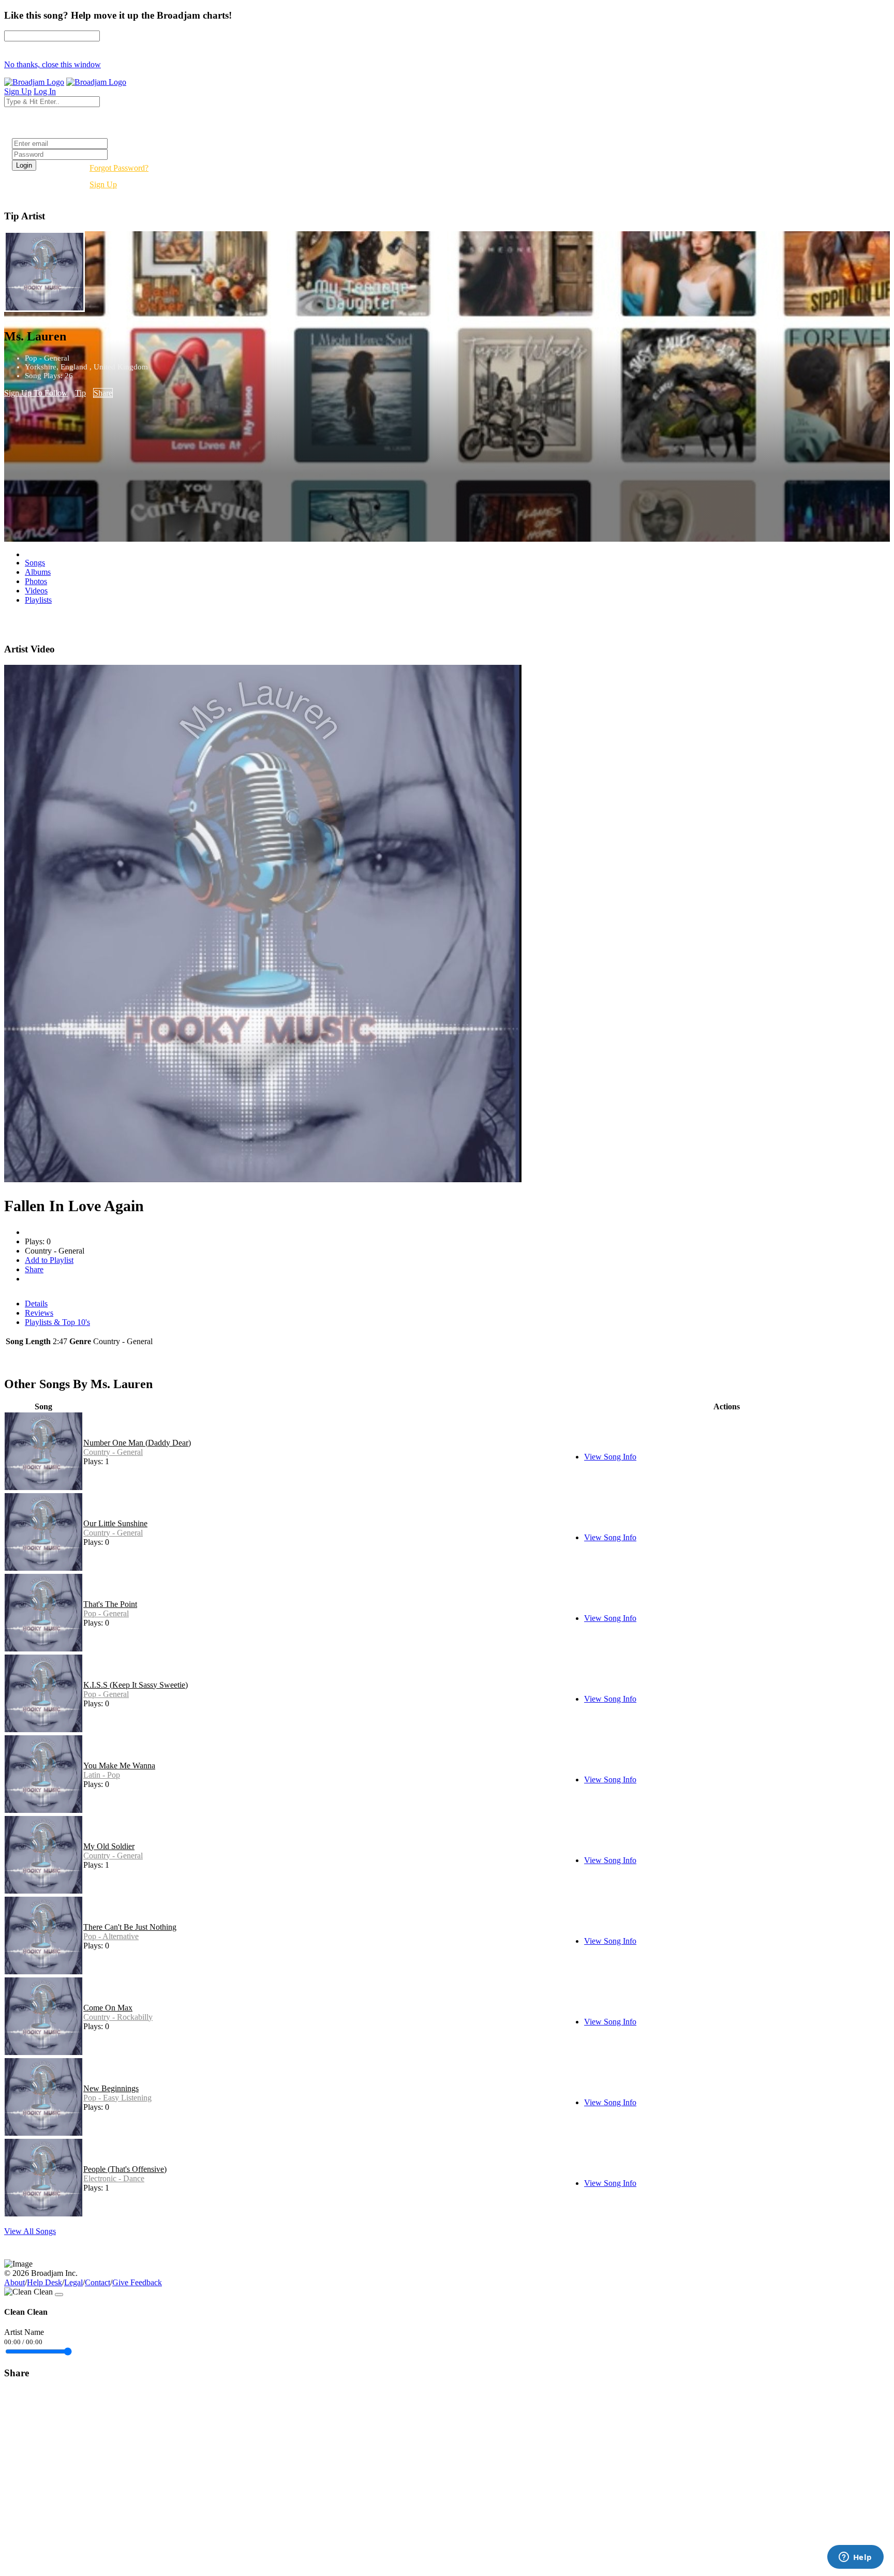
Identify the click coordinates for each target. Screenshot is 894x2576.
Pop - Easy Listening (117, 2098)
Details (36, 1304)
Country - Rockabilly (118, 2017)
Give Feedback (137, 2282)
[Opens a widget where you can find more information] (855, 2558)
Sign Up (103, 184)
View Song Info (610, 1457)
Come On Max (108, 2008)
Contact (98, 2282)
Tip (80, 393)
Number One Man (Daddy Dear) (137, 1443)
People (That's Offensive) (125, 2169)
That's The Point (110, 1604)
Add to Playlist (49, 1260)
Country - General (113, 1452)
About (14, 2282)
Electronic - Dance (114, 2178)
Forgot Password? (119, 168)
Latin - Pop (102, 1775)
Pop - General (106, 1613)
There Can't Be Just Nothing (130, 1927)
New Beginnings (111, 2088)
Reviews (39, 1313)
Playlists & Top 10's (57, 1322)
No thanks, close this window (53, 64)
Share (103, 393)
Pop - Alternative (111, 1936)
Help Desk (44, 2282)
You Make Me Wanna (119, 1766)
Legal (73, 2282)
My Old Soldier (109, 1846)
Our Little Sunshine (115, 1523)
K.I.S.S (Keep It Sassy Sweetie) (136, 1685)
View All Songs (30, 2231)
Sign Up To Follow (36, 393)
